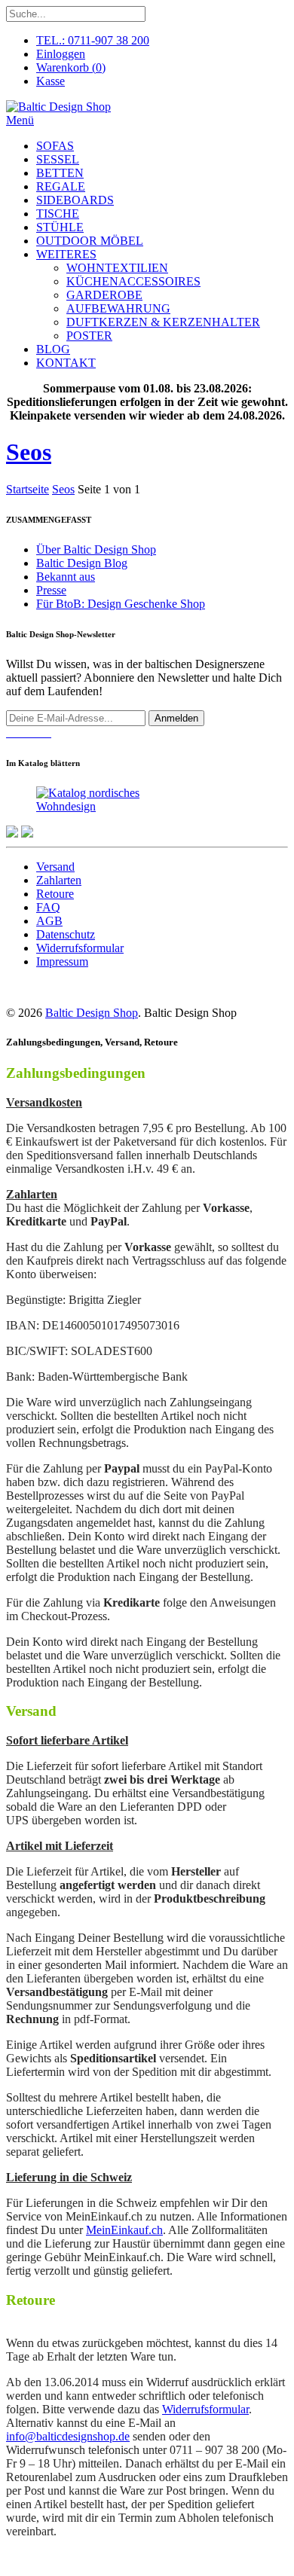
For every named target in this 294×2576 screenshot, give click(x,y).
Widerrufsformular (80, 948)
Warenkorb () (71, 67)
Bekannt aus (66, 577)
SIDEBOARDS (75, 200)
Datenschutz (66, 934)
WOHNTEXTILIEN (117, 268)
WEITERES (66, 254)
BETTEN (60, 173)
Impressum (62, 961)
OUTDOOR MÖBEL (90, 241)
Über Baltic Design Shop (96, 549)
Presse (51, 590)
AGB (49, 921)
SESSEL (58, 159)
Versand (55, 867)
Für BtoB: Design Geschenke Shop (121, 604)
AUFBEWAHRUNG (118, 308)
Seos (29, 452)
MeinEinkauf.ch (124, 2230)
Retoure (55, 894)
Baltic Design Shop (92, 1013)
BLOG (53, 349)
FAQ (48, 907)
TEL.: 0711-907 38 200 (93, 40)
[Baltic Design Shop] (58, 107)
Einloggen (61, 54)
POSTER (89, 336)
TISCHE (58, 214)
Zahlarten (59, 880)
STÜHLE (60, 227)
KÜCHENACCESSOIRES (133, 281)
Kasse (51, 81)
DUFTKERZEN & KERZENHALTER (163, 322)
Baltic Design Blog (82, 563)
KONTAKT (66, 363)
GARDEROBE (104, 295)
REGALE (61, 186)
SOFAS (55, 146)
